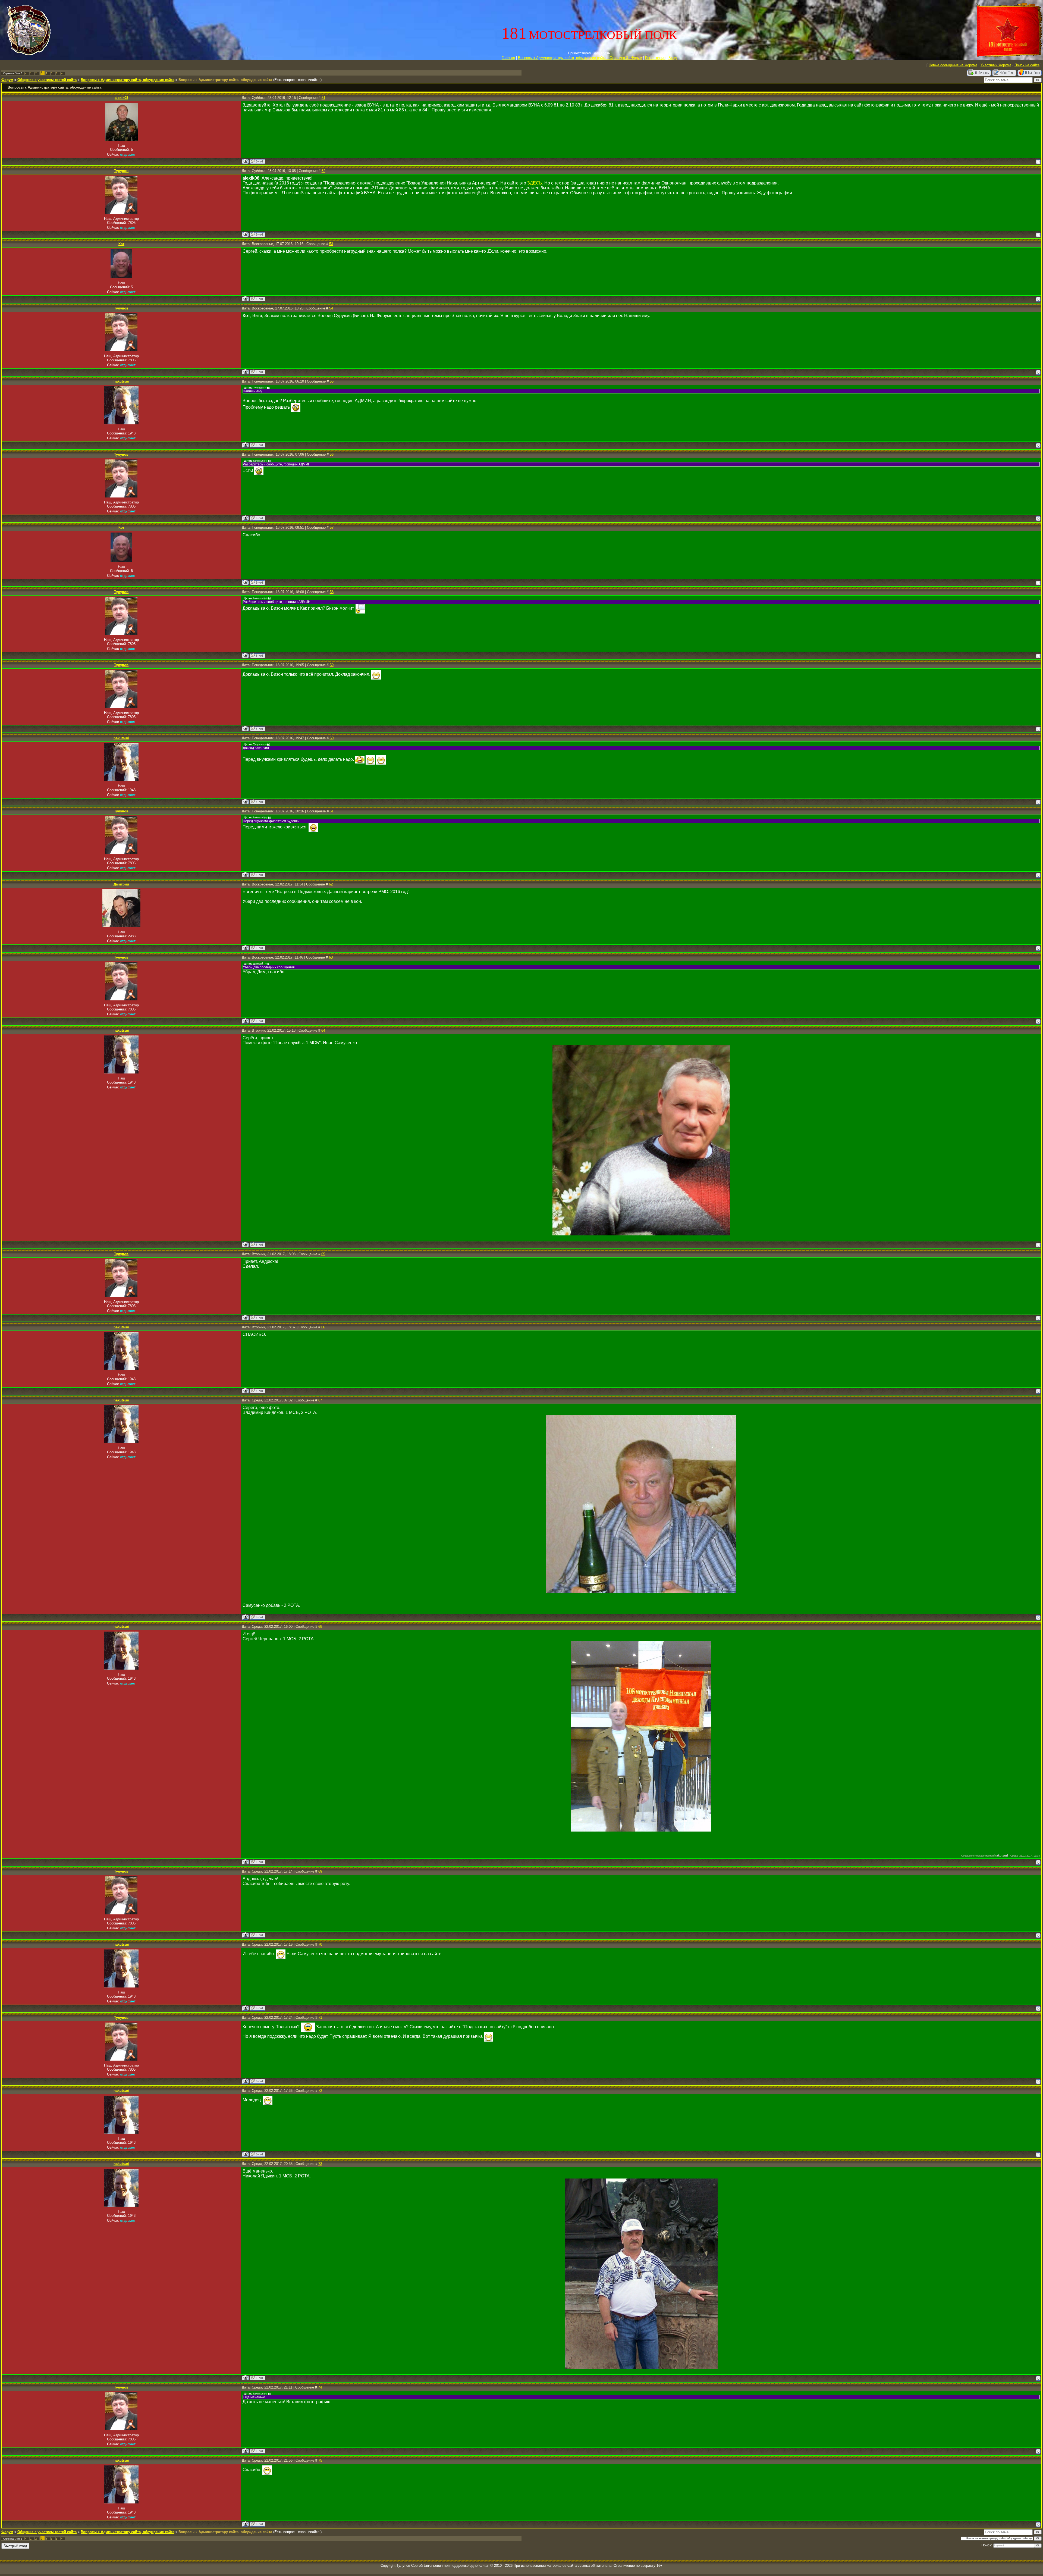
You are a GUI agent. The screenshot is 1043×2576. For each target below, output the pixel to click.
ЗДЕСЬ (535, 183)
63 (331, 957)
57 (332, 528)
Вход (673, 58)
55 (332, 381)
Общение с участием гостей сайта (47, 80)
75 (320, 2460)
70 (320, 1944)
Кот (121, 244)
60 (332, 738)
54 (331, 308)
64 (323, 1030)
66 (323, 1327)
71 (320, 2018)
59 (332, 665)
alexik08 (121, 98)
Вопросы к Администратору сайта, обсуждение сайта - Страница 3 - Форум (580, 58)
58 (332, 592)
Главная (508, 58)
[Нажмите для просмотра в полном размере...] (641, 1234)
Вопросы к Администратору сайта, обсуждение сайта (128, 80)
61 (332, 811)
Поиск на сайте (1027, 65)
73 (320, 2164)
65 (323, 1254)
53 (331, 244)
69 (320, 1871)
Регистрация (655, 58)
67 (320, 1400)
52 (323, 171)
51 (323, 98)
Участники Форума (996, 65)
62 (331, 884)
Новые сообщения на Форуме (953, 65)
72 (320, 2091)
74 (320, 2387)
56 (332, 454)
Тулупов (121, 171)
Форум (7, 80)
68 (320, 1627)
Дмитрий (121, 884)
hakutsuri (121, 381)
